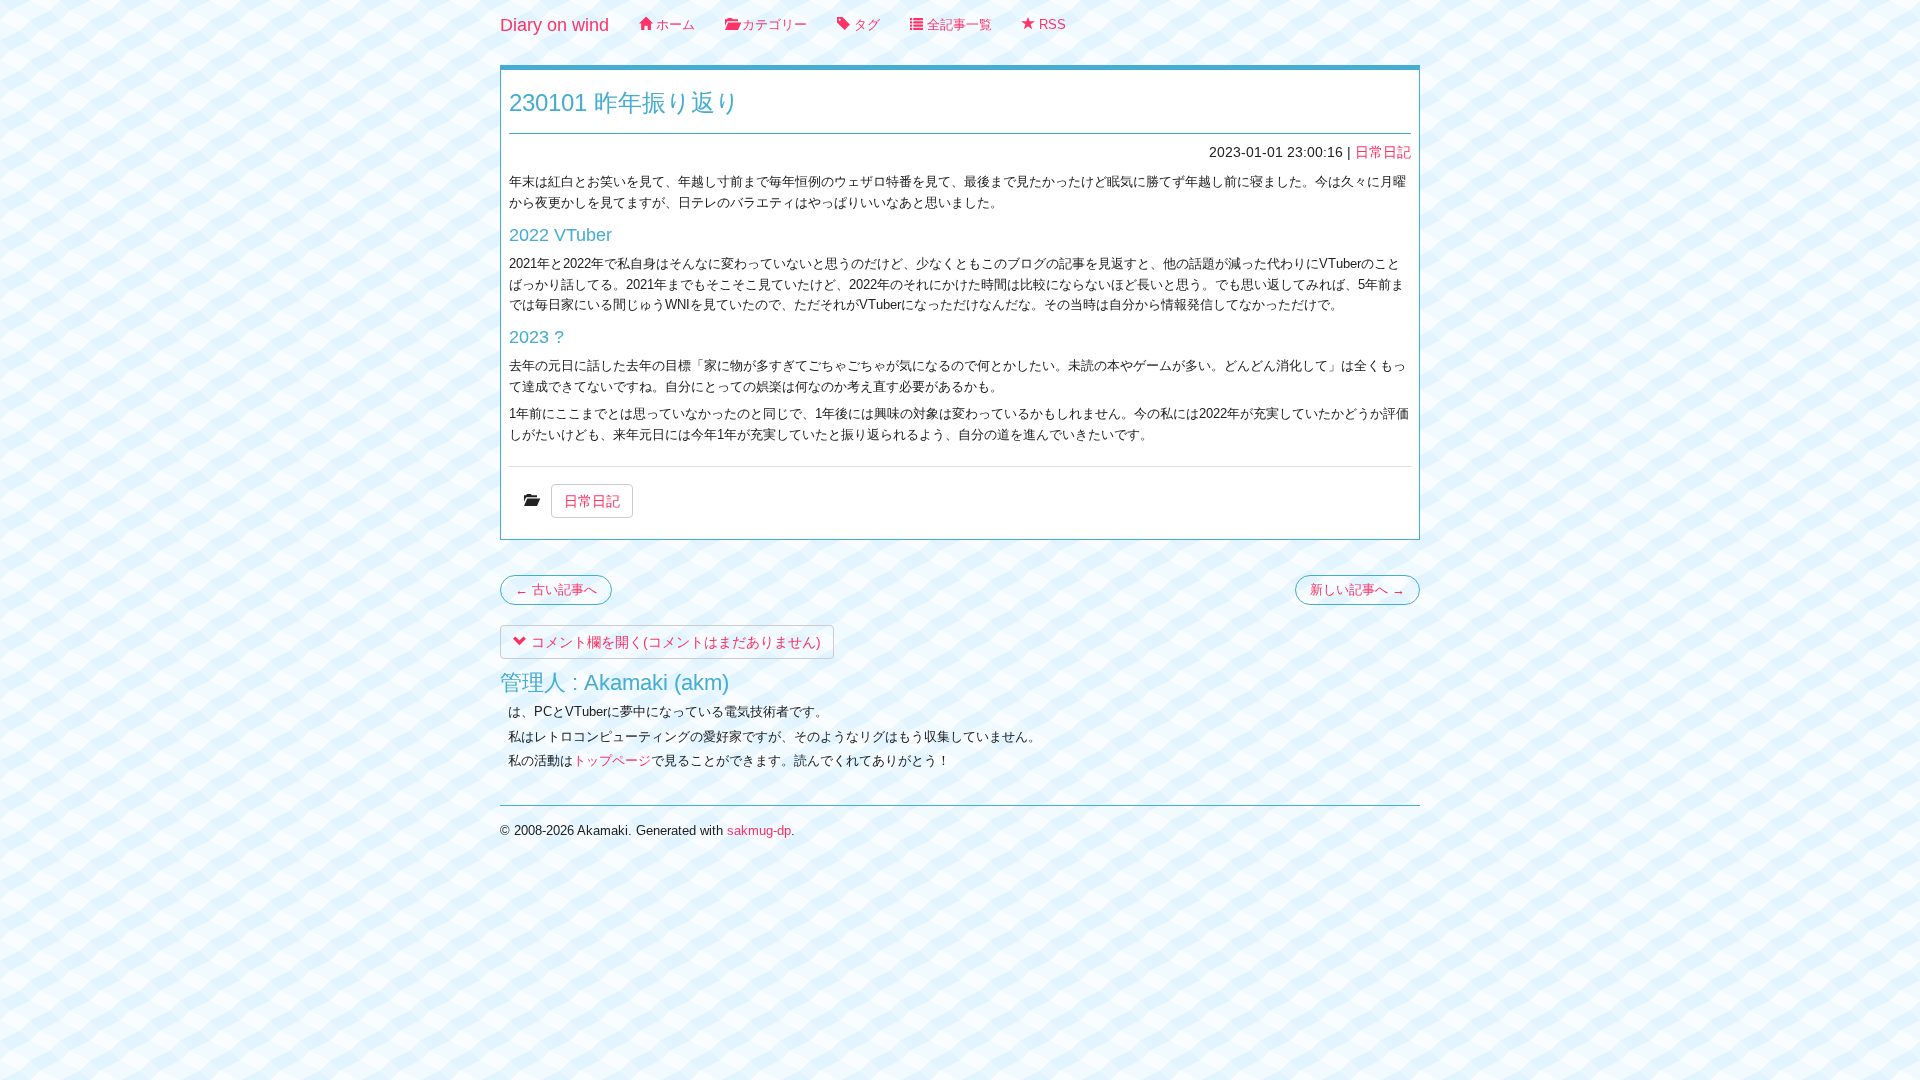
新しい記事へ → (1357, 589)
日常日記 (1383, 152)
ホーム (673, 24)
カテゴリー (772, 24)
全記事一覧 (957, 24)
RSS (1050, 24)
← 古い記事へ (556, 589)
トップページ (612, 760)
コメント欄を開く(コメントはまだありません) (674, 642)
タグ (865, 24)
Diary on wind (554, 25)
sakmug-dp (759, 830)
